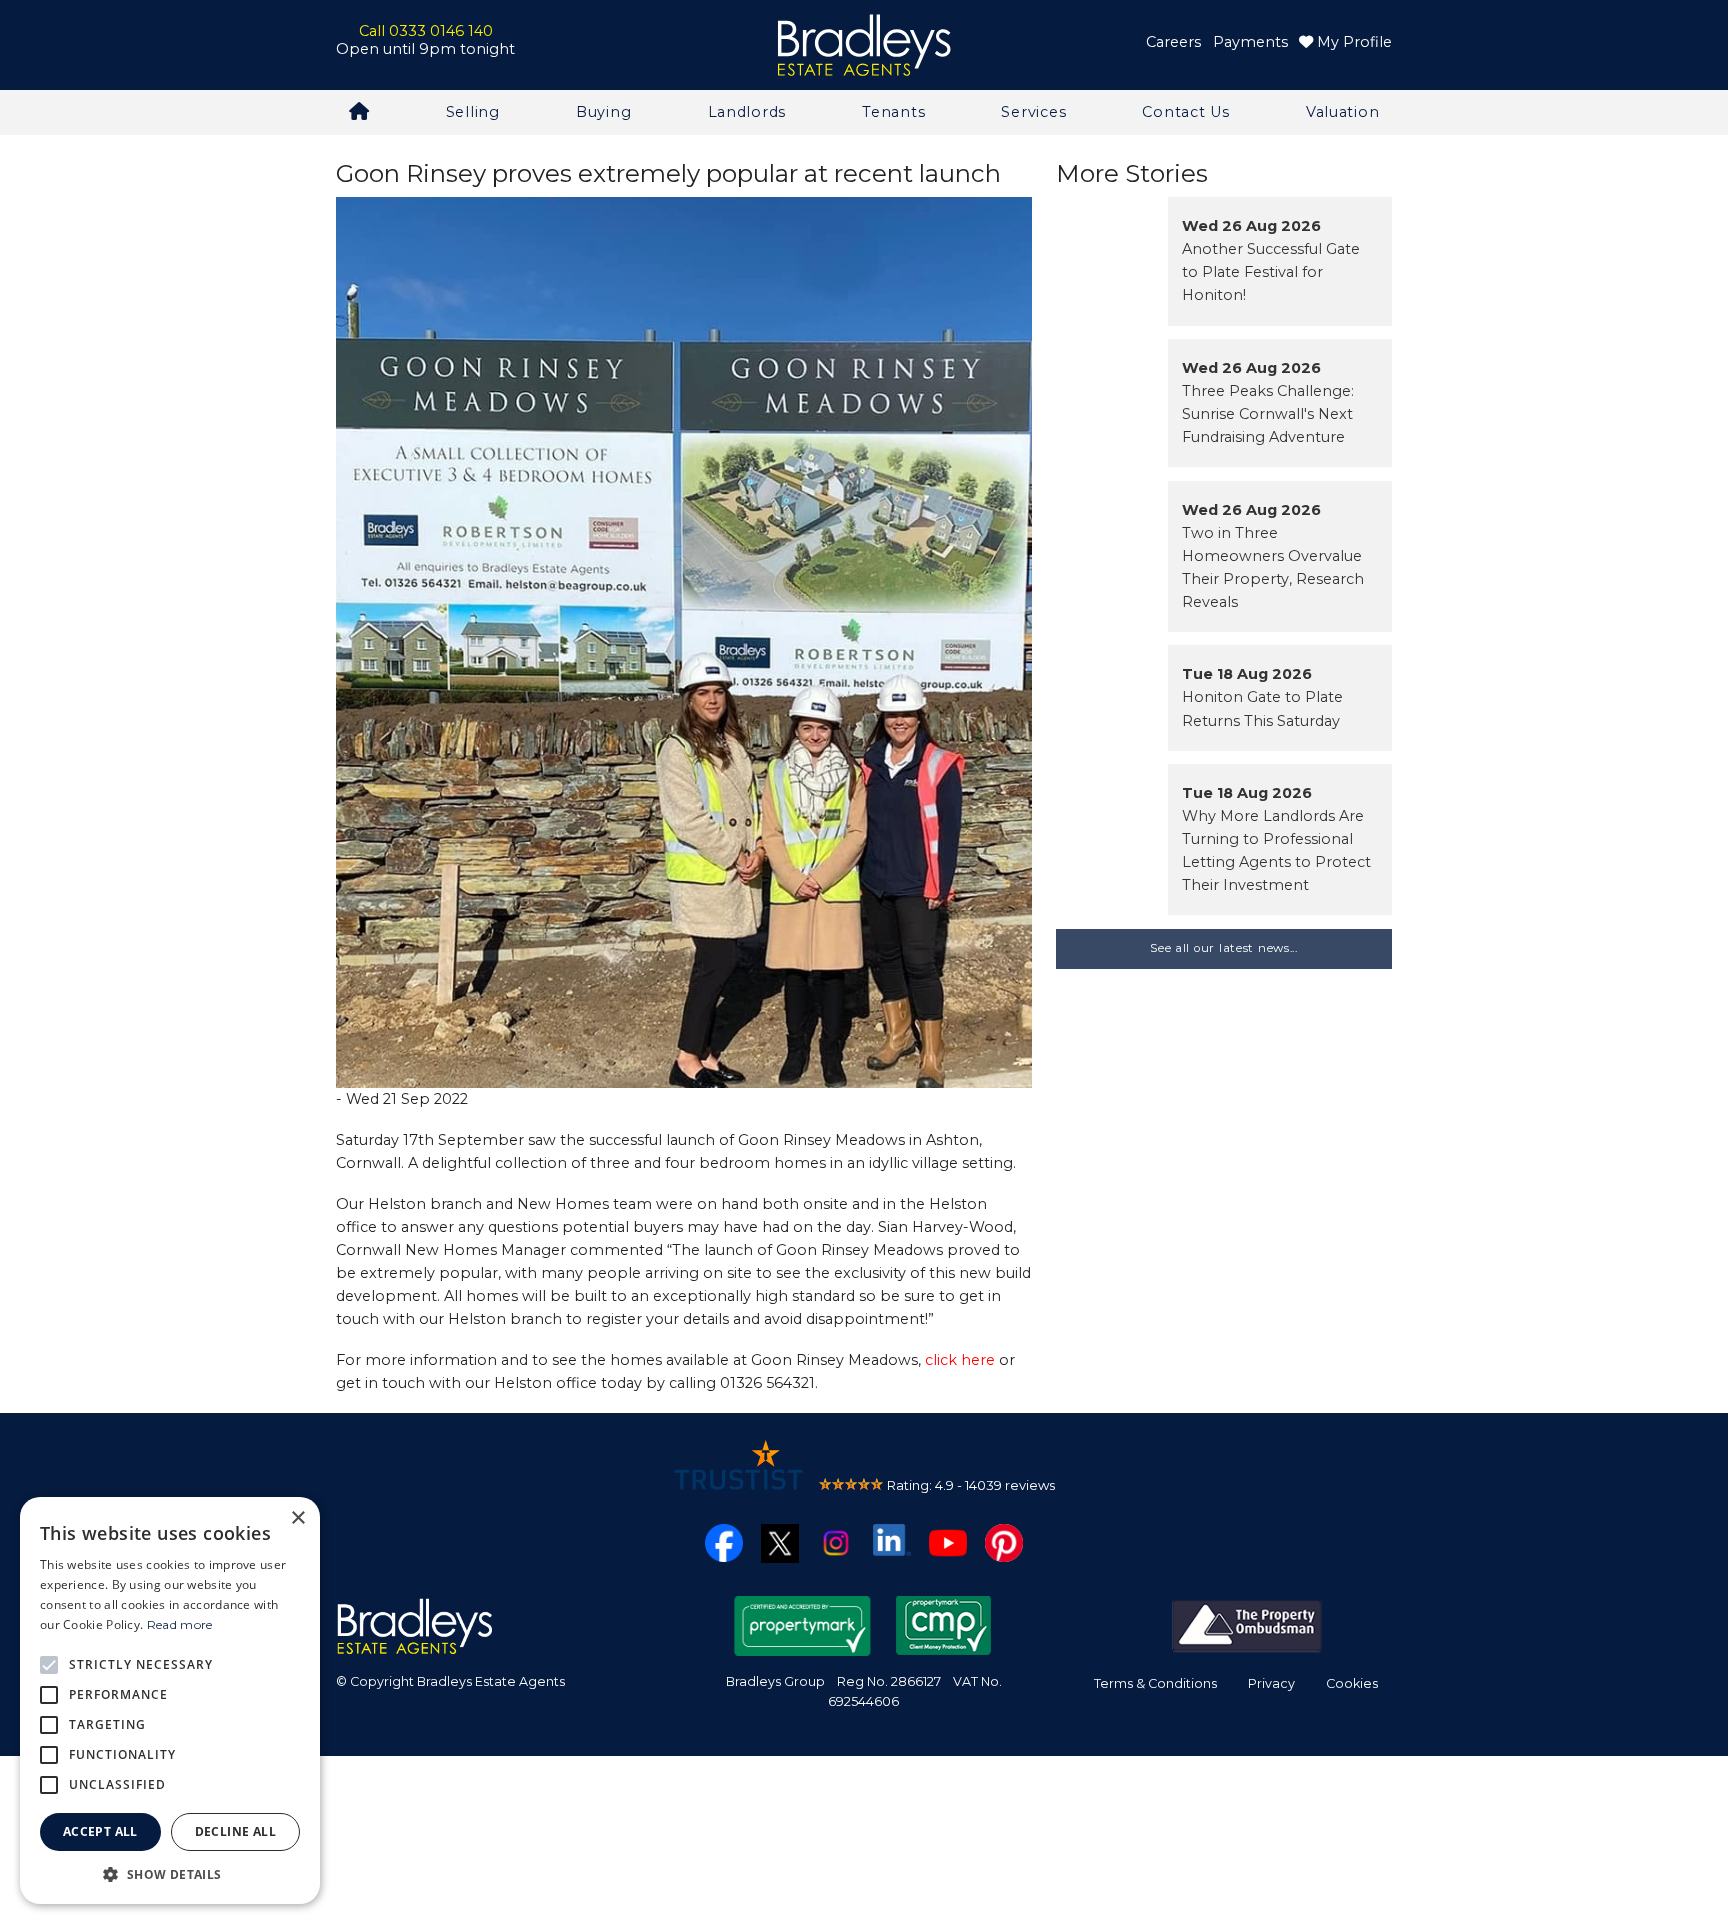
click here (960, 1360)
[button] (170, 1874)
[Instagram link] (836, 1542)
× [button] (297, 1518)
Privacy (1271, 1683)
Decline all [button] (235, 1831)
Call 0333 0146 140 (426, 31)
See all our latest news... (1224, 948)
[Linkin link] (892, 1539)
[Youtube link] (948, 1542)
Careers (1173, 42)
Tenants (893, 112)
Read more (180, 1624)
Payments (1250, 42)
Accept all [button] (100, 1831)
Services (1033, 112)
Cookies (1352, 1683)
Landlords (747, 112)
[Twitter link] (780, 1542)
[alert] (170, 1700)
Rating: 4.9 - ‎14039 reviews (971, 1485)
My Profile (1352, 42)
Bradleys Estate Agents (864, 45)
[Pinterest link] (1004, 1542)
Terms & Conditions (1155, 1683)
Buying (603, 112)
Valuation (1342, 112)
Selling (473, 112)
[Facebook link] (724, 1542)
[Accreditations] (1247, 1625)
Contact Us (1185, 112)
